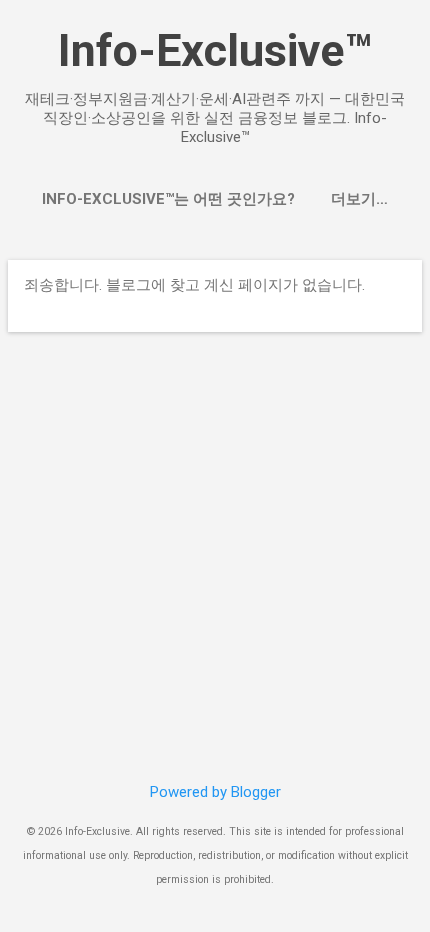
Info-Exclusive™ (215, 50)
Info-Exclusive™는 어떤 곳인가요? (168, 199)
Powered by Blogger (215, 792)
